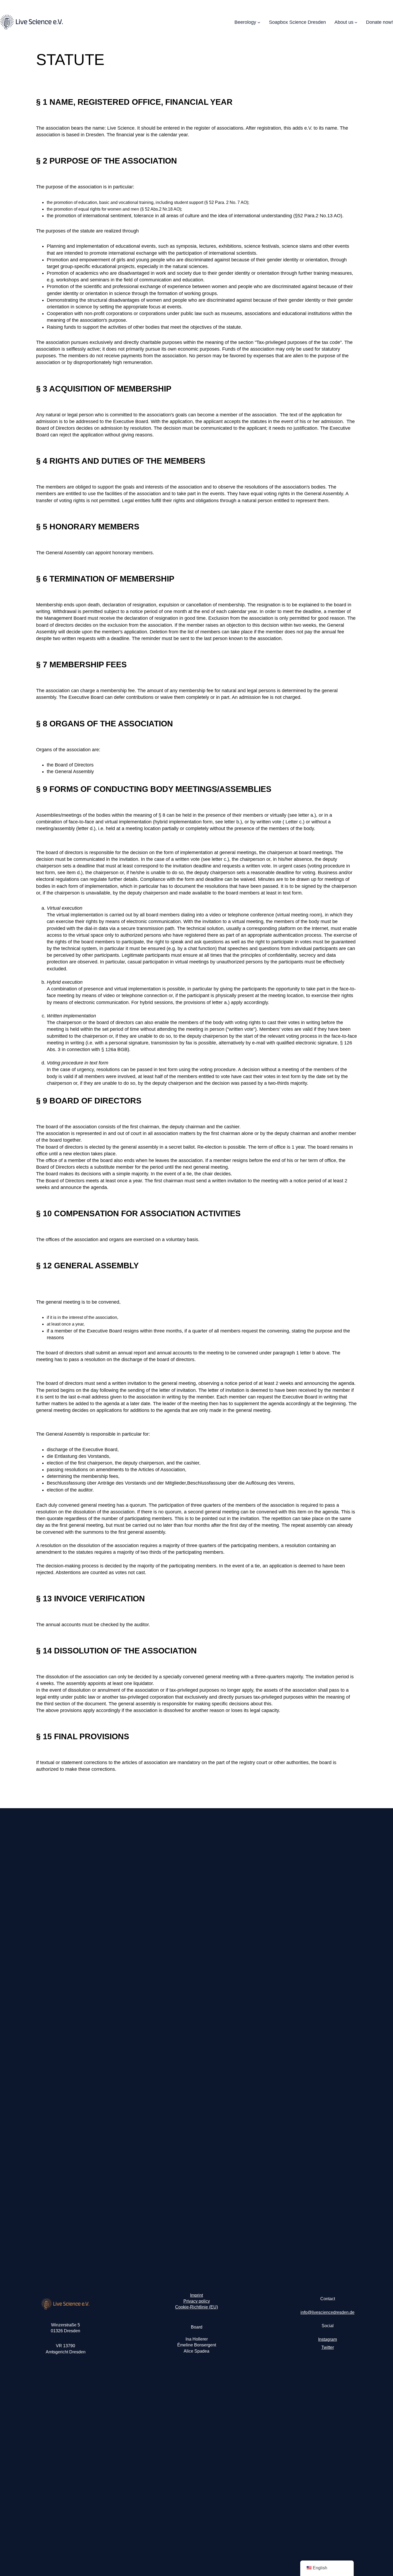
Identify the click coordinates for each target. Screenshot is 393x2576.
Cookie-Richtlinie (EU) (196, 2307)
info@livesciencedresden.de (327, 2312)
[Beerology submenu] (259, 22)
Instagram (327, 2339)
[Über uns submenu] (356, 22)
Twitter (328, 2347)
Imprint (196, 2295)
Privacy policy (197, 2301)
